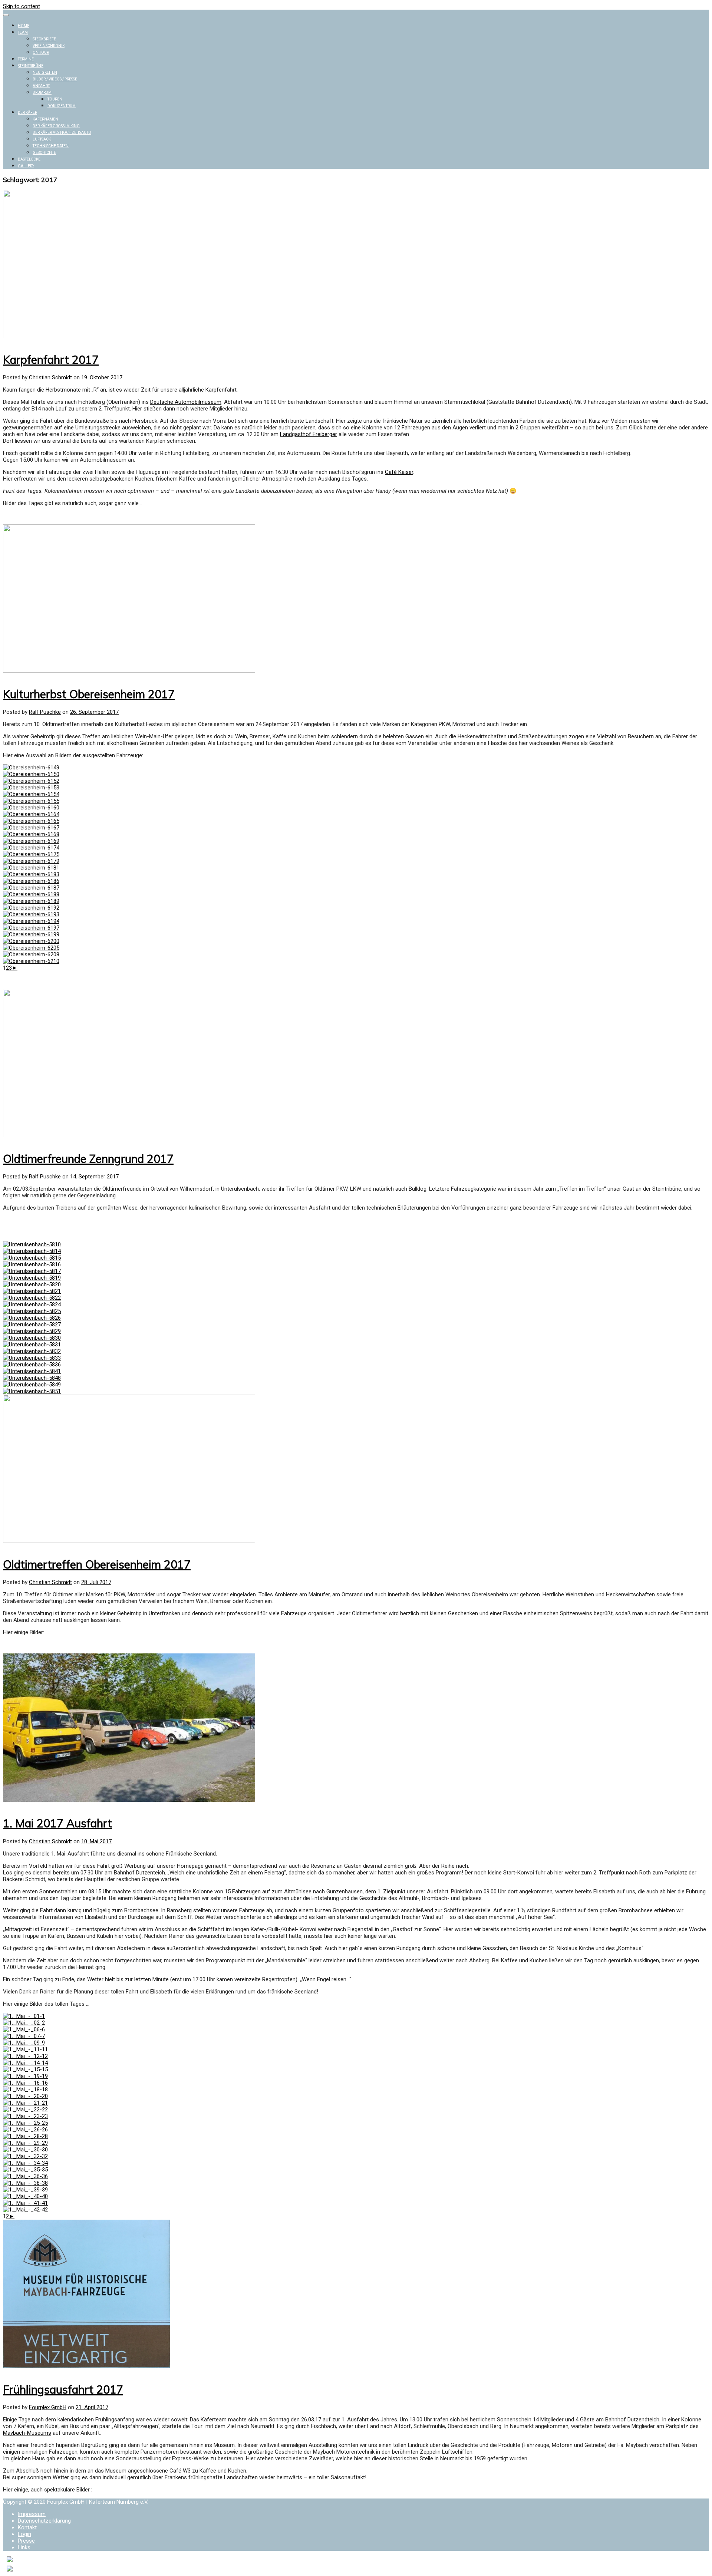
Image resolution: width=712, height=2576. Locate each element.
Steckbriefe (44, 39)
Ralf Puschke (45, 712)
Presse (26, 2541)
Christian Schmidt (50, 377)
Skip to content (22, 6)
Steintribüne (31, 66)
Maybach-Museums (27, 2433)
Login (24, 2534)
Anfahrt (41, 86)
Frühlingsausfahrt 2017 (63, 2389)
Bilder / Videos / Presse (55, 79)
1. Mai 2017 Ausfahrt (57, 1823)
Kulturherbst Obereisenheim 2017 (89, 694)
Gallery (26, 166)
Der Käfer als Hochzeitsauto (62, 133)
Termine (26, 59)
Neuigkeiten (45, 72)
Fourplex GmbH (48, 2407)
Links (24, 2547)
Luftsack (42, 139)
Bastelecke (29, 159)
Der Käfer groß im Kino (56, 126)
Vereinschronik (49, 46)
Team (23, 32)
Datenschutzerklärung (44, 2521)
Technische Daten (51, 146)
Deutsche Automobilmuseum (186, 402)
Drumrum (42, 93)
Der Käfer (27, 113)
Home (24, 26)
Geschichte (44, 153)
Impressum (32, 2514)
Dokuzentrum (62, 106)
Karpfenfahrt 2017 (51, 360)
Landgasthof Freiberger (309, 434)
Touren (55, 99)
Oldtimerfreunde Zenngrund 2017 (88, 1159)
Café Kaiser (399, 472)
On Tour (41, 52)
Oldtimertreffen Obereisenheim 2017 (97, 1564)
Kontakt (27, 2527)
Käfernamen (45, 119)
